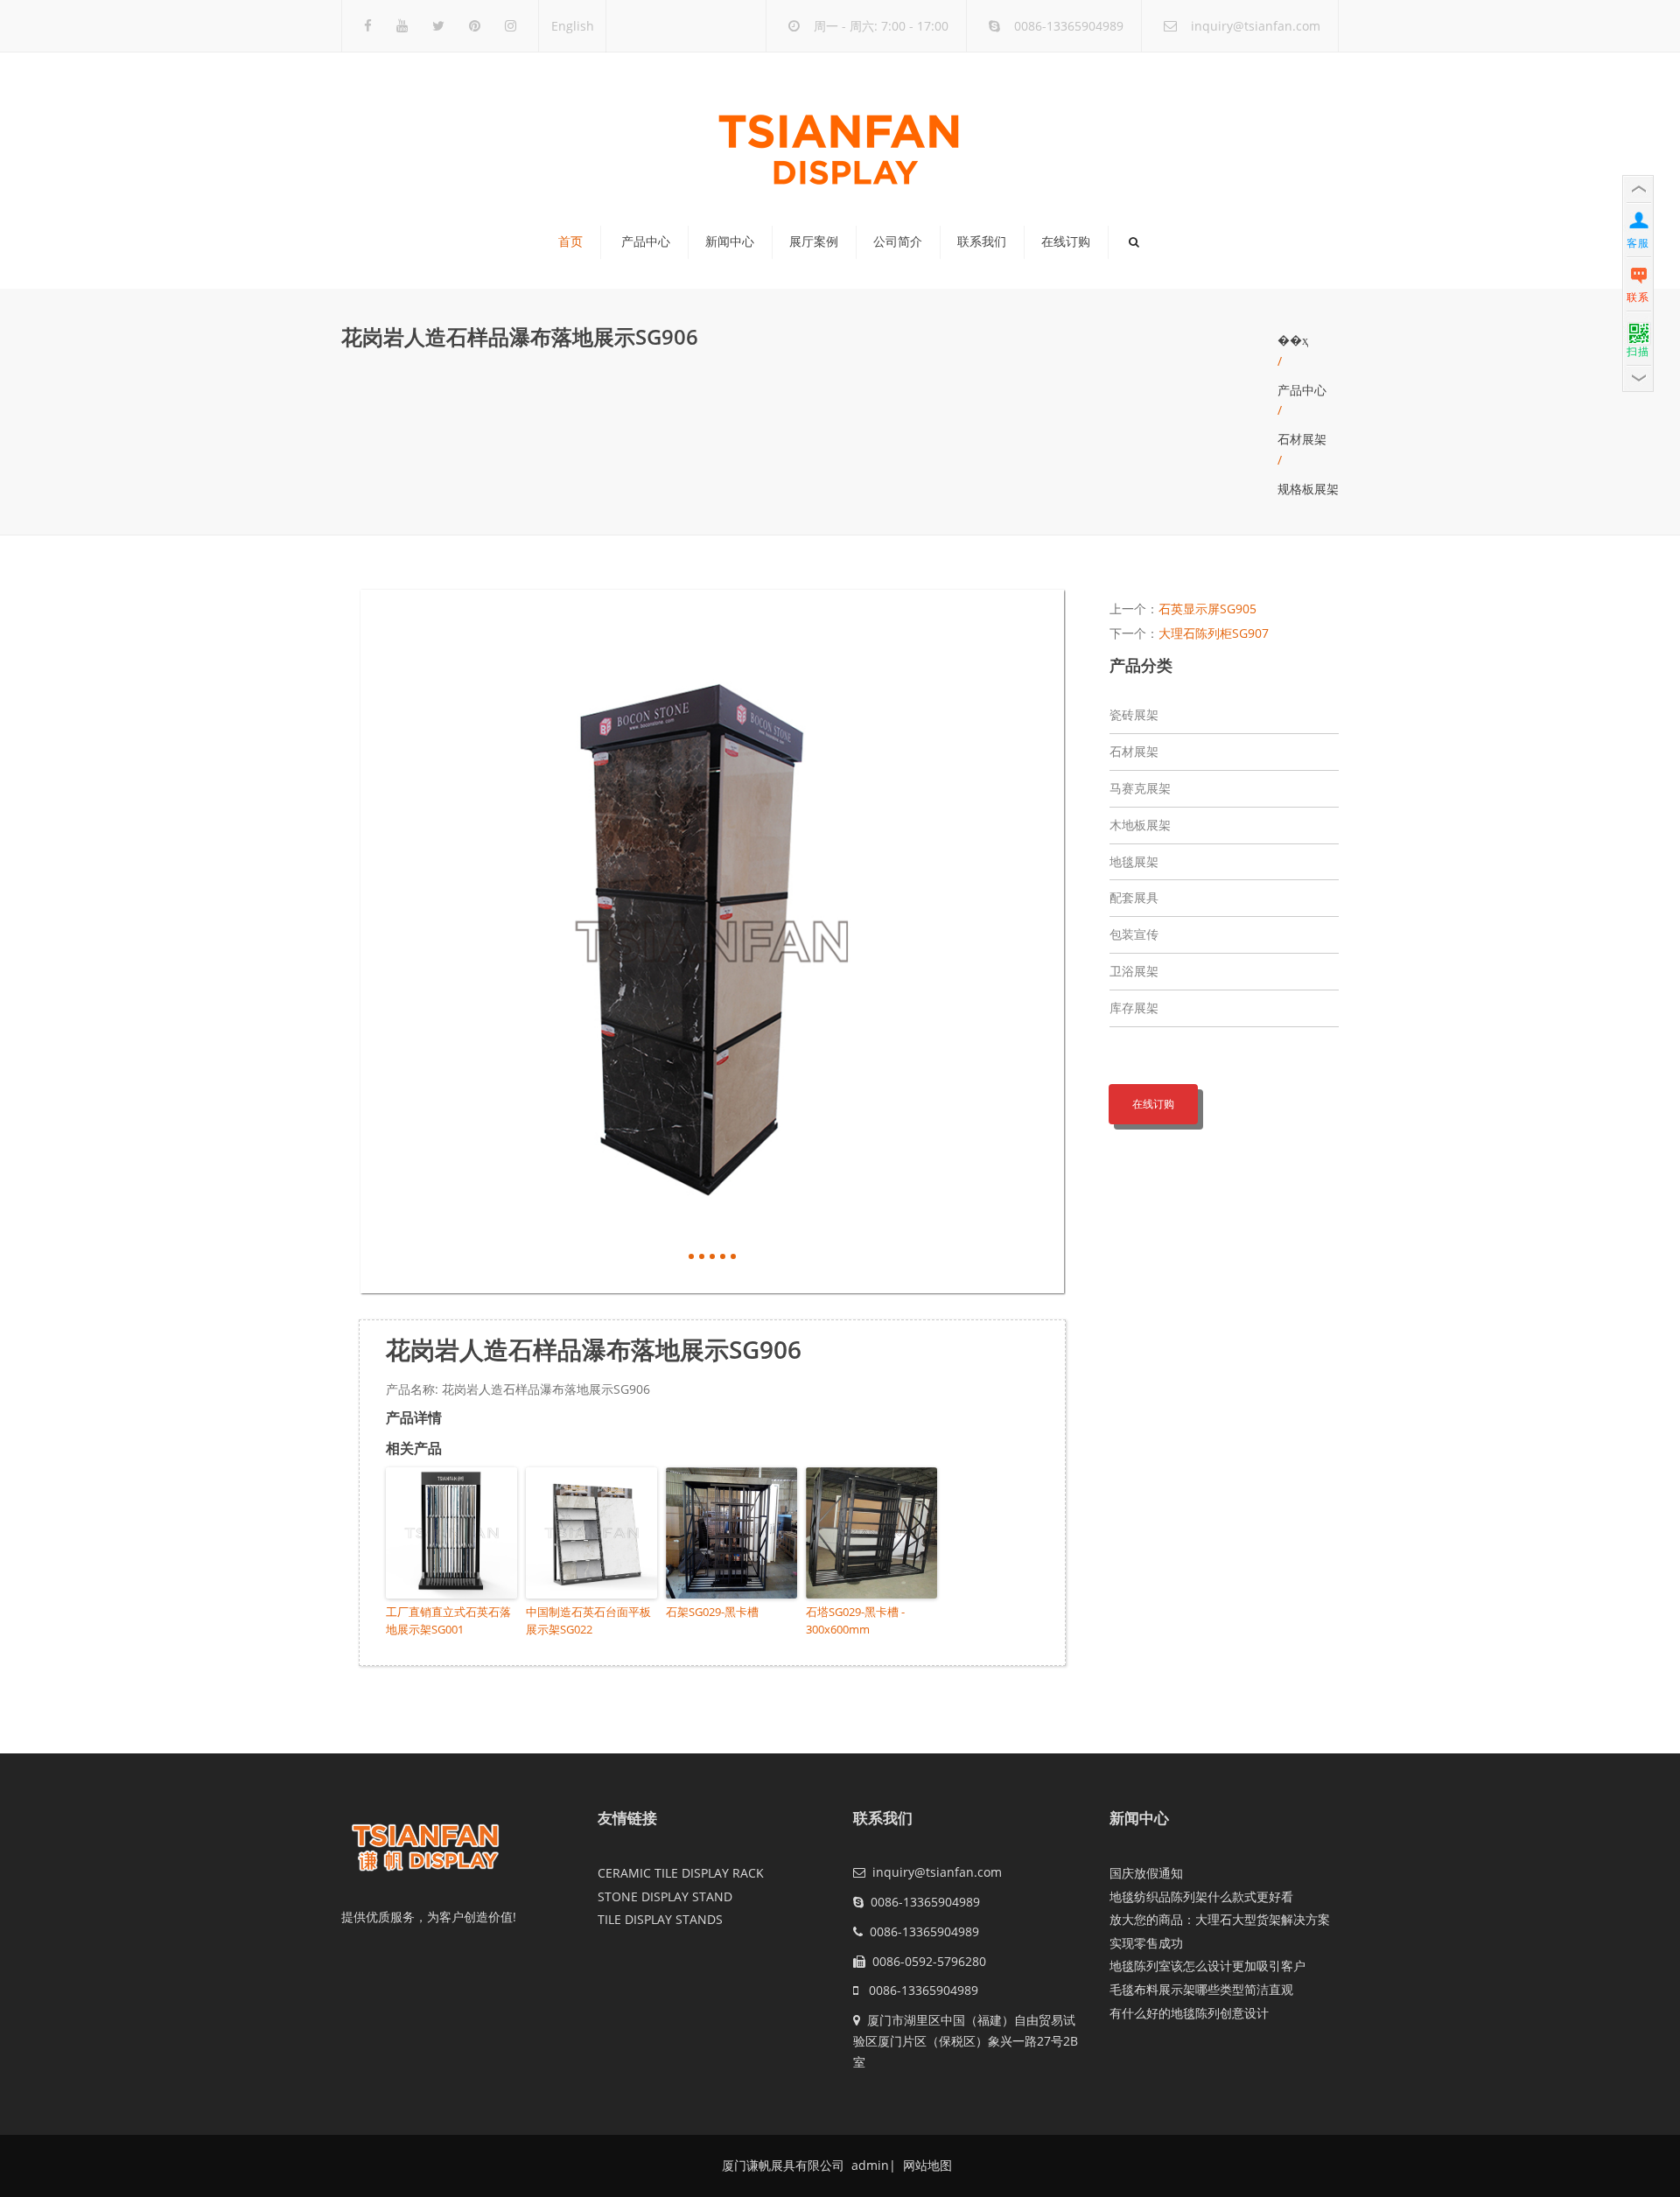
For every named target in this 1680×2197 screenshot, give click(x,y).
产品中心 (646, 241)
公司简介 (898, 241)
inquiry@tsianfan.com (1256, 26)
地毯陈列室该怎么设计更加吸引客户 (1207, 1966)
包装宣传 (1134, 934)
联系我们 (982, 241)
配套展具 (1134, 897)
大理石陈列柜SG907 (1214, 633)
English (573, 26)
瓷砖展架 (1134, 714)
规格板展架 (1308, 489)
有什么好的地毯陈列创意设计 (1189, 2013)
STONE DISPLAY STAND (665, 1896)
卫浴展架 (1134, 971)
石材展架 (1302, 439)
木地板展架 (1140, 825)
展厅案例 (814, 241)
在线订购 (1066, 241)
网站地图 (926, 2165)
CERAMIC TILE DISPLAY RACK (681, 1873)
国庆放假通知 (1146, 1873)
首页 (570, 241)
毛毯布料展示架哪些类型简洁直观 (1201, 1989)
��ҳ (1293, 340)
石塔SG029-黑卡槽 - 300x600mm (855, 1621)
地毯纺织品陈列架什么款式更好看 (1201, 1896)
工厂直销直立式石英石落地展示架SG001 (448, 1621)
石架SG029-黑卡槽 (712, 1612)
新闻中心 (730, 241)
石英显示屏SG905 (1207, 609)
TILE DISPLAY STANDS (660, 1919)
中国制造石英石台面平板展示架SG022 (588, 1621)
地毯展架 (1134, 861)
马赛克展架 (1140, 788)
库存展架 (1134, 1008)
